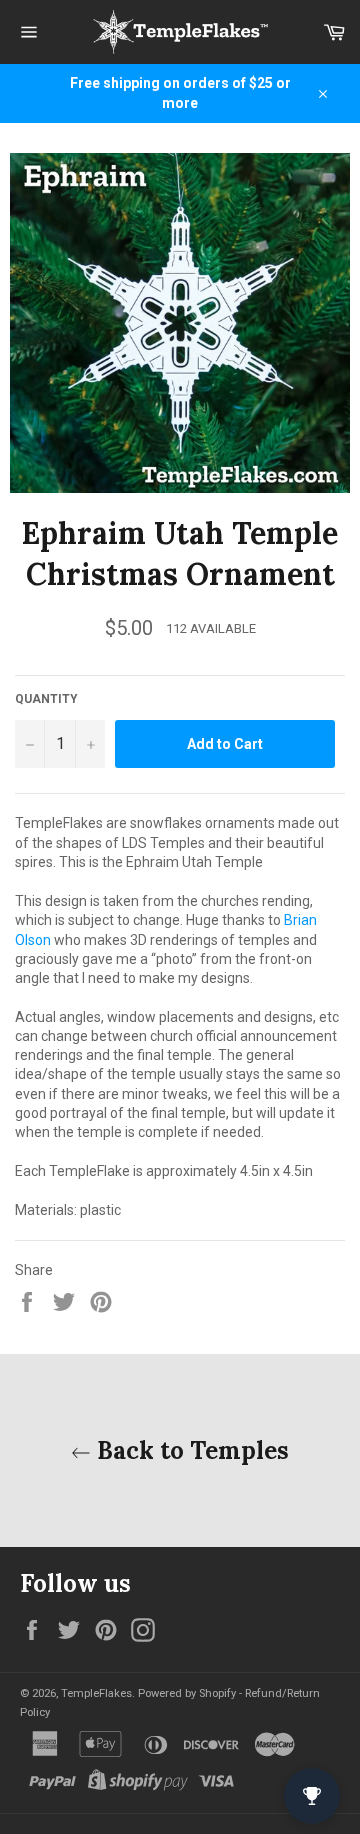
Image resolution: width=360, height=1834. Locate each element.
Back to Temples (190, 1450)
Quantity (46, 699)
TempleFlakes (96, 1693)
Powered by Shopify (187, 1693)
